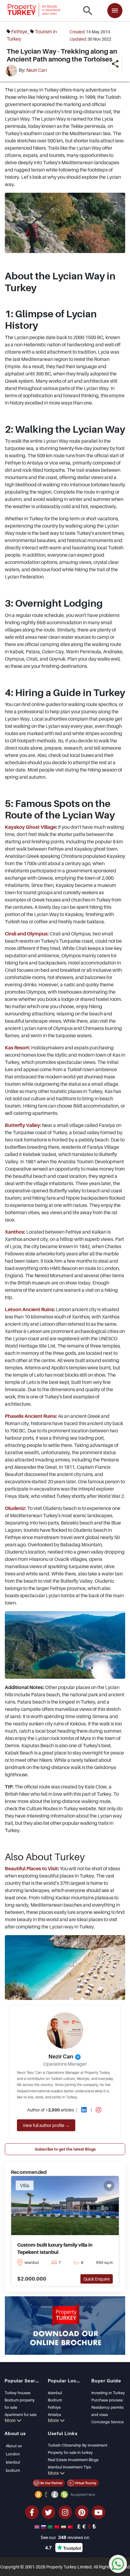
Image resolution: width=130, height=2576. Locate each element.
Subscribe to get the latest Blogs (65, 2149)
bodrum (13, 2470)
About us (14, 2446)
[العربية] (51, 2526)
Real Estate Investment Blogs (73, 2460)
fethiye (19, 32)
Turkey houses (18, 2393)
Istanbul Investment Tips (69, 2467)
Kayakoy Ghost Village (30, 827)
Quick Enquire (97, 2279)
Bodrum (55, 2400)
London (13, 2454)
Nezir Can (37, 70)
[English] (37, 2526)
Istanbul (55, 2393)
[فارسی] (64, 2526)
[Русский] (44, 2526)
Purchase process (107, 2400)
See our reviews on (65, 2537)
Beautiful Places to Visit (31, 1868)
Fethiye (54, 2407)
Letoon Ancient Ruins (29, 1309)
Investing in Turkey (108, 2393)
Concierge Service (107, 2422)
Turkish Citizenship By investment (78, 2445)
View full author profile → (46, 2125)
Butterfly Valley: (23, 1125)
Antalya (54, 2414)
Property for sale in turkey (70, 2452)
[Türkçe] (71, 2526)
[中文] (57, 2526)
